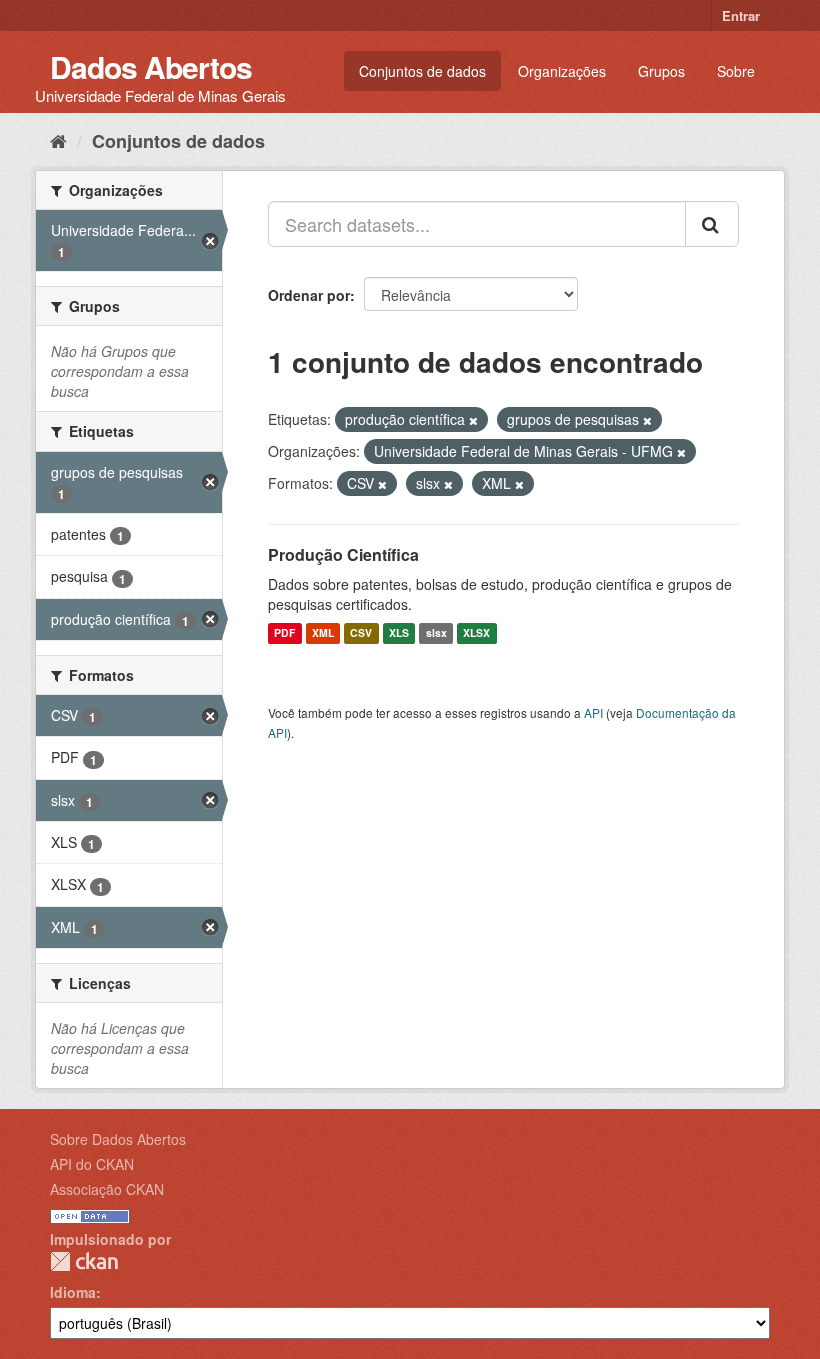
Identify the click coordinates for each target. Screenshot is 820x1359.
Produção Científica (343, 554)
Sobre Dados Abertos (118, 1139)
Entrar (741, 15)
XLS (399, 633)
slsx (436, 633)
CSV (361, 633)
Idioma (73, 1292)
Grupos (661, 71)
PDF (284, 633)
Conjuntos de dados (422, 71)
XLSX (476, 633)
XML (323, 633)
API (593, 712)
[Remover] (473, 420)
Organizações (562, 71)
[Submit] (712, 224)
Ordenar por (309, 295)
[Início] (58, 140)
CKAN (84, 1261)
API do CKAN (92, 1164)
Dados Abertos (151, 66)
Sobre (736, 71)
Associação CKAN (107, 1189)
